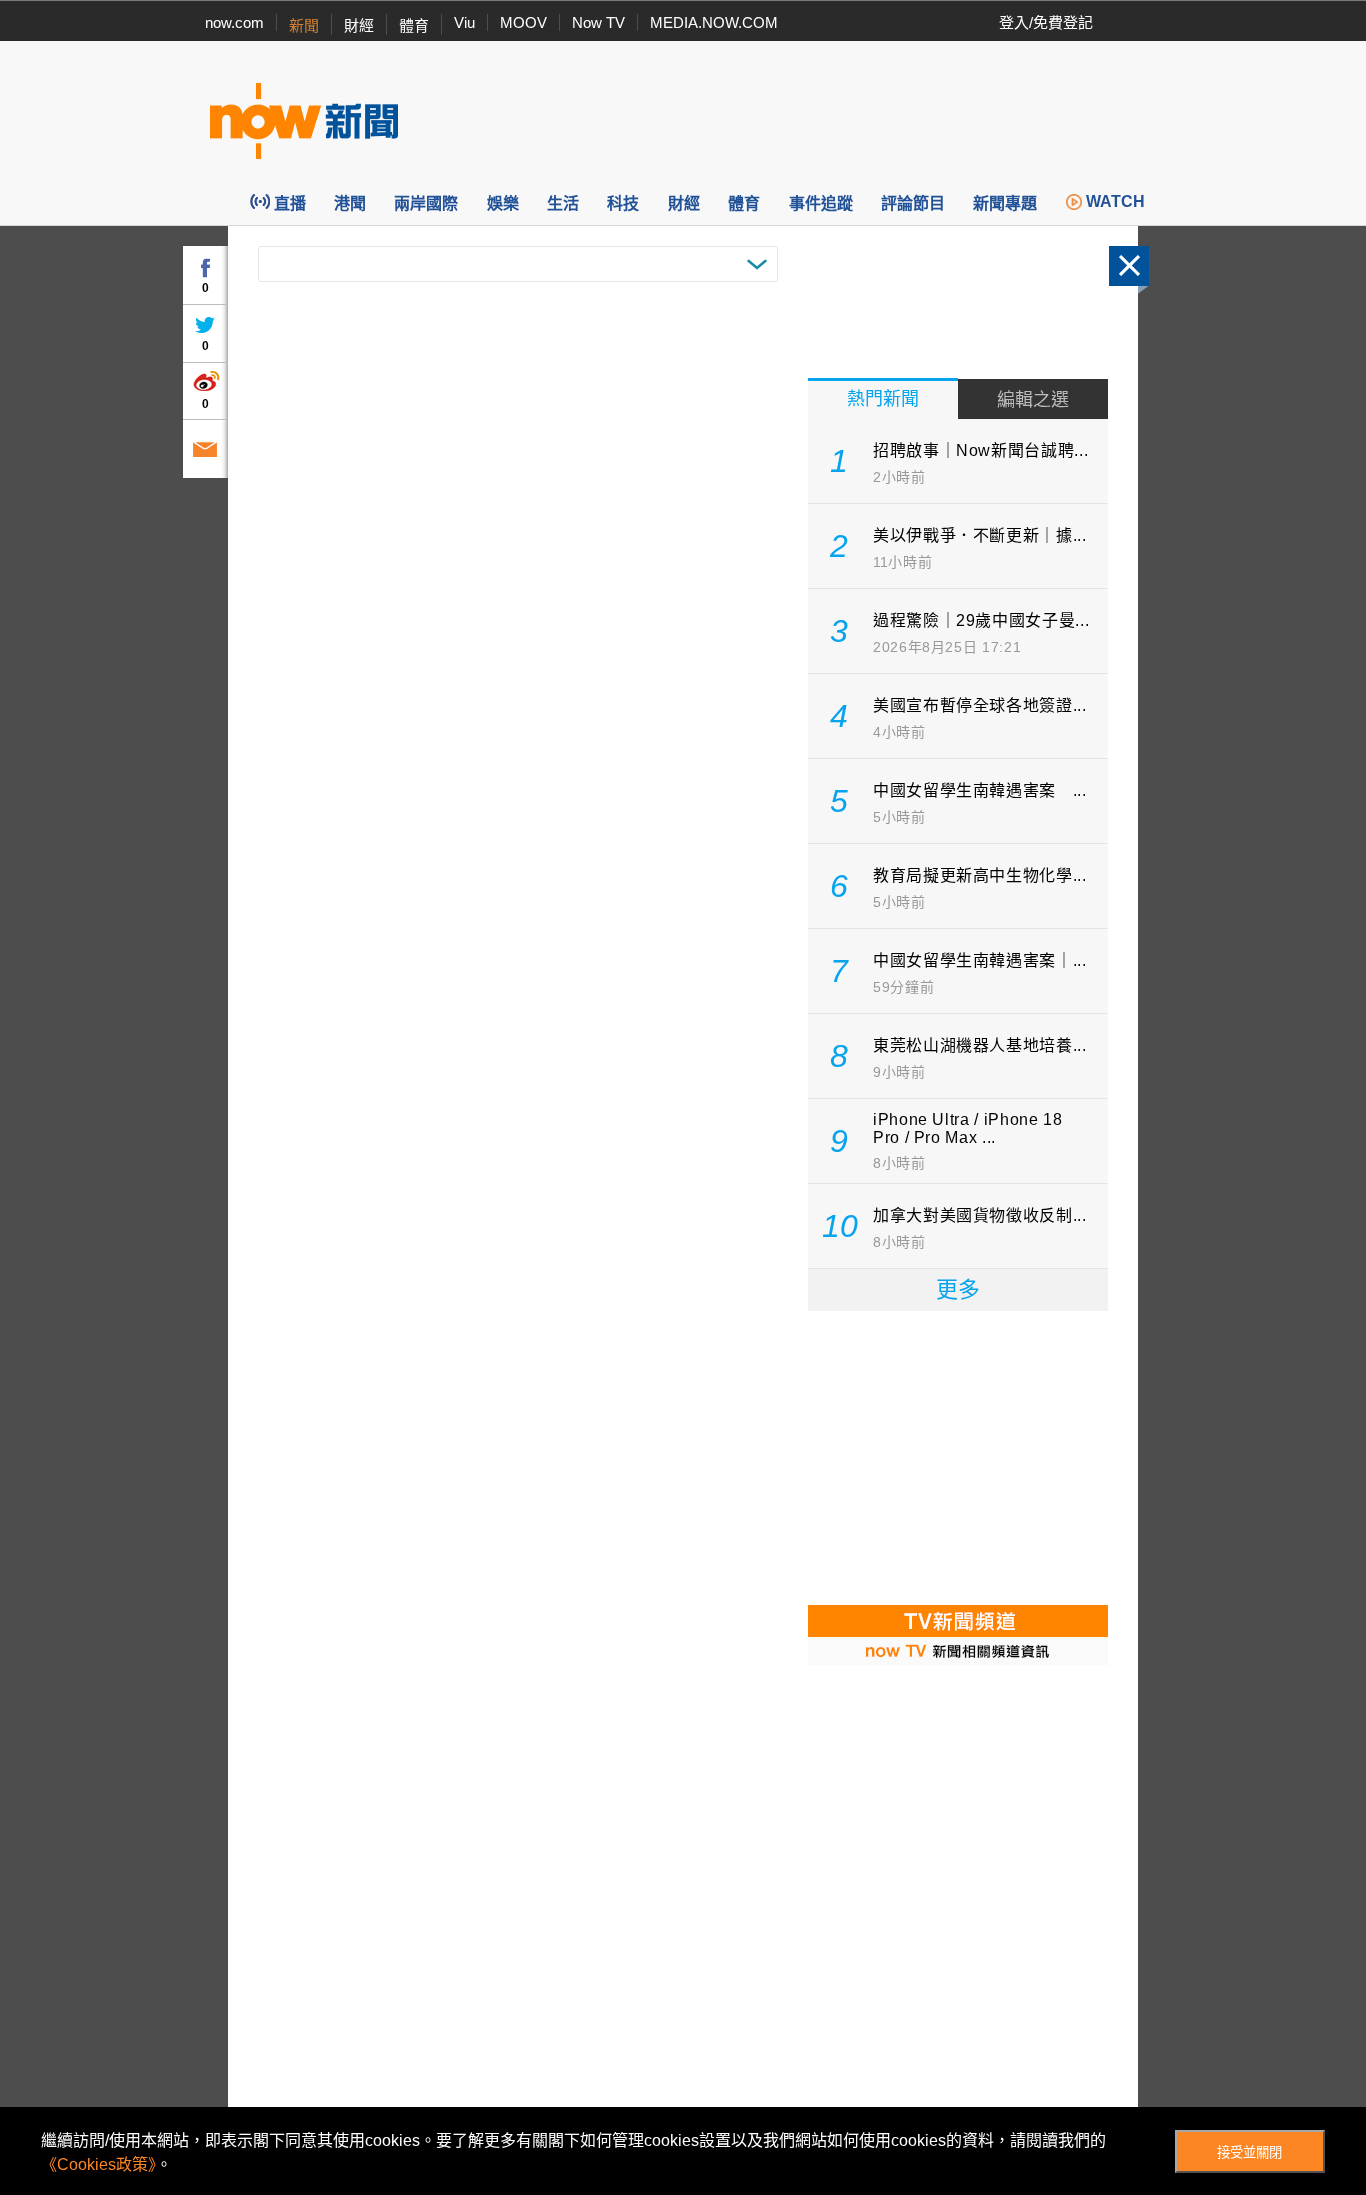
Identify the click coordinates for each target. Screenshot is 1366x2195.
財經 (359, 25)
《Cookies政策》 (98, 2164)
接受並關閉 (1249, 2152)
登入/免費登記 (1046, 22)
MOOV (523, 22)
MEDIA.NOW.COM (714, 22)
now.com (234, 22)
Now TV (598, 22)
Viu (464, 22)
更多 (958, 1289)
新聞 (304, 25)
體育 (414, 25)
